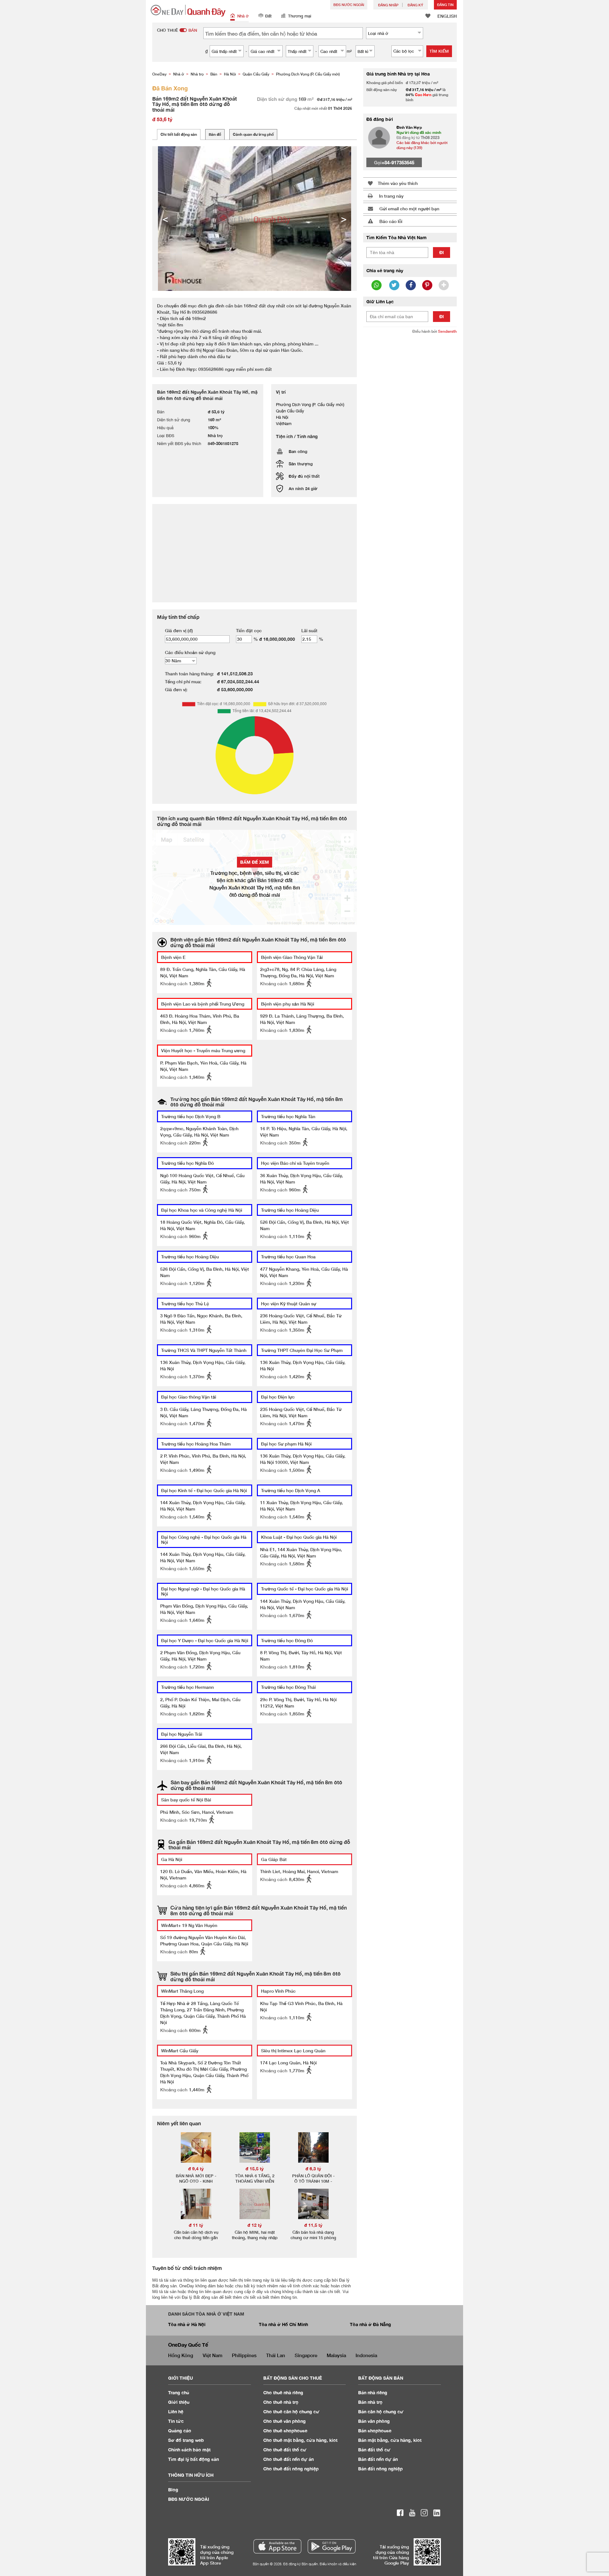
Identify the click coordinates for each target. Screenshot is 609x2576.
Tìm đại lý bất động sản (193, 2459)
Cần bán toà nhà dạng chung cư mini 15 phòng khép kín (313, 2238)
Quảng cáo (180, 2431)
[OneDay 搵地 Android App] (332, 2546)
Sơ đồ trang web (186, 2440)
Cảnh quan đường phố (253, 134)
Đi (442, 252)
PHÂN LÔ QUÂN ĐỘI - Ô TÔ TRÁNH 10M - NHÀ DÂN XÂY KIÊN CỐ (313, 2181)
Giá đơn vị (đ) (179, 630)
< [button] (165, 219)
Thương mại (300, 16)
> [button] (344, 219)
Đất (268, 16)
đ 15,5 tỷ (255, 2169)
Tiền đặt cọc (249, 630)
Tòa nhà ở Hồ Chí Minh (283, 2324)
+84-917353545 (398, 162)
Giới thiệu (179, 2402)
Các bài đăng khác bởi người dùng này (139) (422, 145)
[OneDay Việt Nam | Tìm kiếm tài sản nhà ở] (188, 11)
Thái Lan (276, 2355)
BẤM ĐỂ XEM (255, 862)
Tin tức (176, 2421)
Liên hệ (176, 2412)
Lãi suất (309, 630)
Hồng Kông (181, 2355)
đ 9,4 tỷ (196, 2169)
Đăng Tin (445, 5)
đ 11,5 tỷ (313, 2225)
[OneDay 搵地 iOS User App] (277, 2546)
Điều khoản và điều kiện (338, 2564)
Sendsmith (447, 331)
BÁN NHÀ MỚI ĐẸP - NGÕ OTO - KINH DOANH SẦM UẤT (196, 2181)
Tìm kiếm (439, 51)
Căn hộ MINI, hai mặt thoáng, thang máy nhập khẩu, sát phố (255, 2238)
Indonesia (366, 2355)
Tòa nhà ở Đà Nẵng (370, 2324)
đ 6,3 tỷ (313, 2169)
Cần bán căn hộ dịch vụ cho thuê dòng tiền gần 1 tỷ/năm (196, 2238)
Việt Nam (213, 2355)
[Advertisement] (410, 436)
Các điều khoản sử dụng (190, 652)
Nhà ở (243, 16)
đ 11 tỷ (196, 2225)
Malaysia (336, 2355)
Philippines (244, 2355)
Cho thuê (283, 2392)
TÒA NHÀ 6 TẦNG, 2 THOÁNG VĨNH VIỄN (255, 2178)
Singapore (306, 2355)
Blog (173, 2490)
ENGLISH (447, 16)
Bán (373, 2392)
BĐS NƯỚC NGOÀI (349, 5)
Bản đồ (215, 134)
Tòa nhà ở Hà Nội (187, 2324)
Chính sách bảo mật (189, 2450)
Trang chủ (179, 2392)
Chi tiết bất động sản (179, 134)
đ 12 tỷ (255, 2225)
